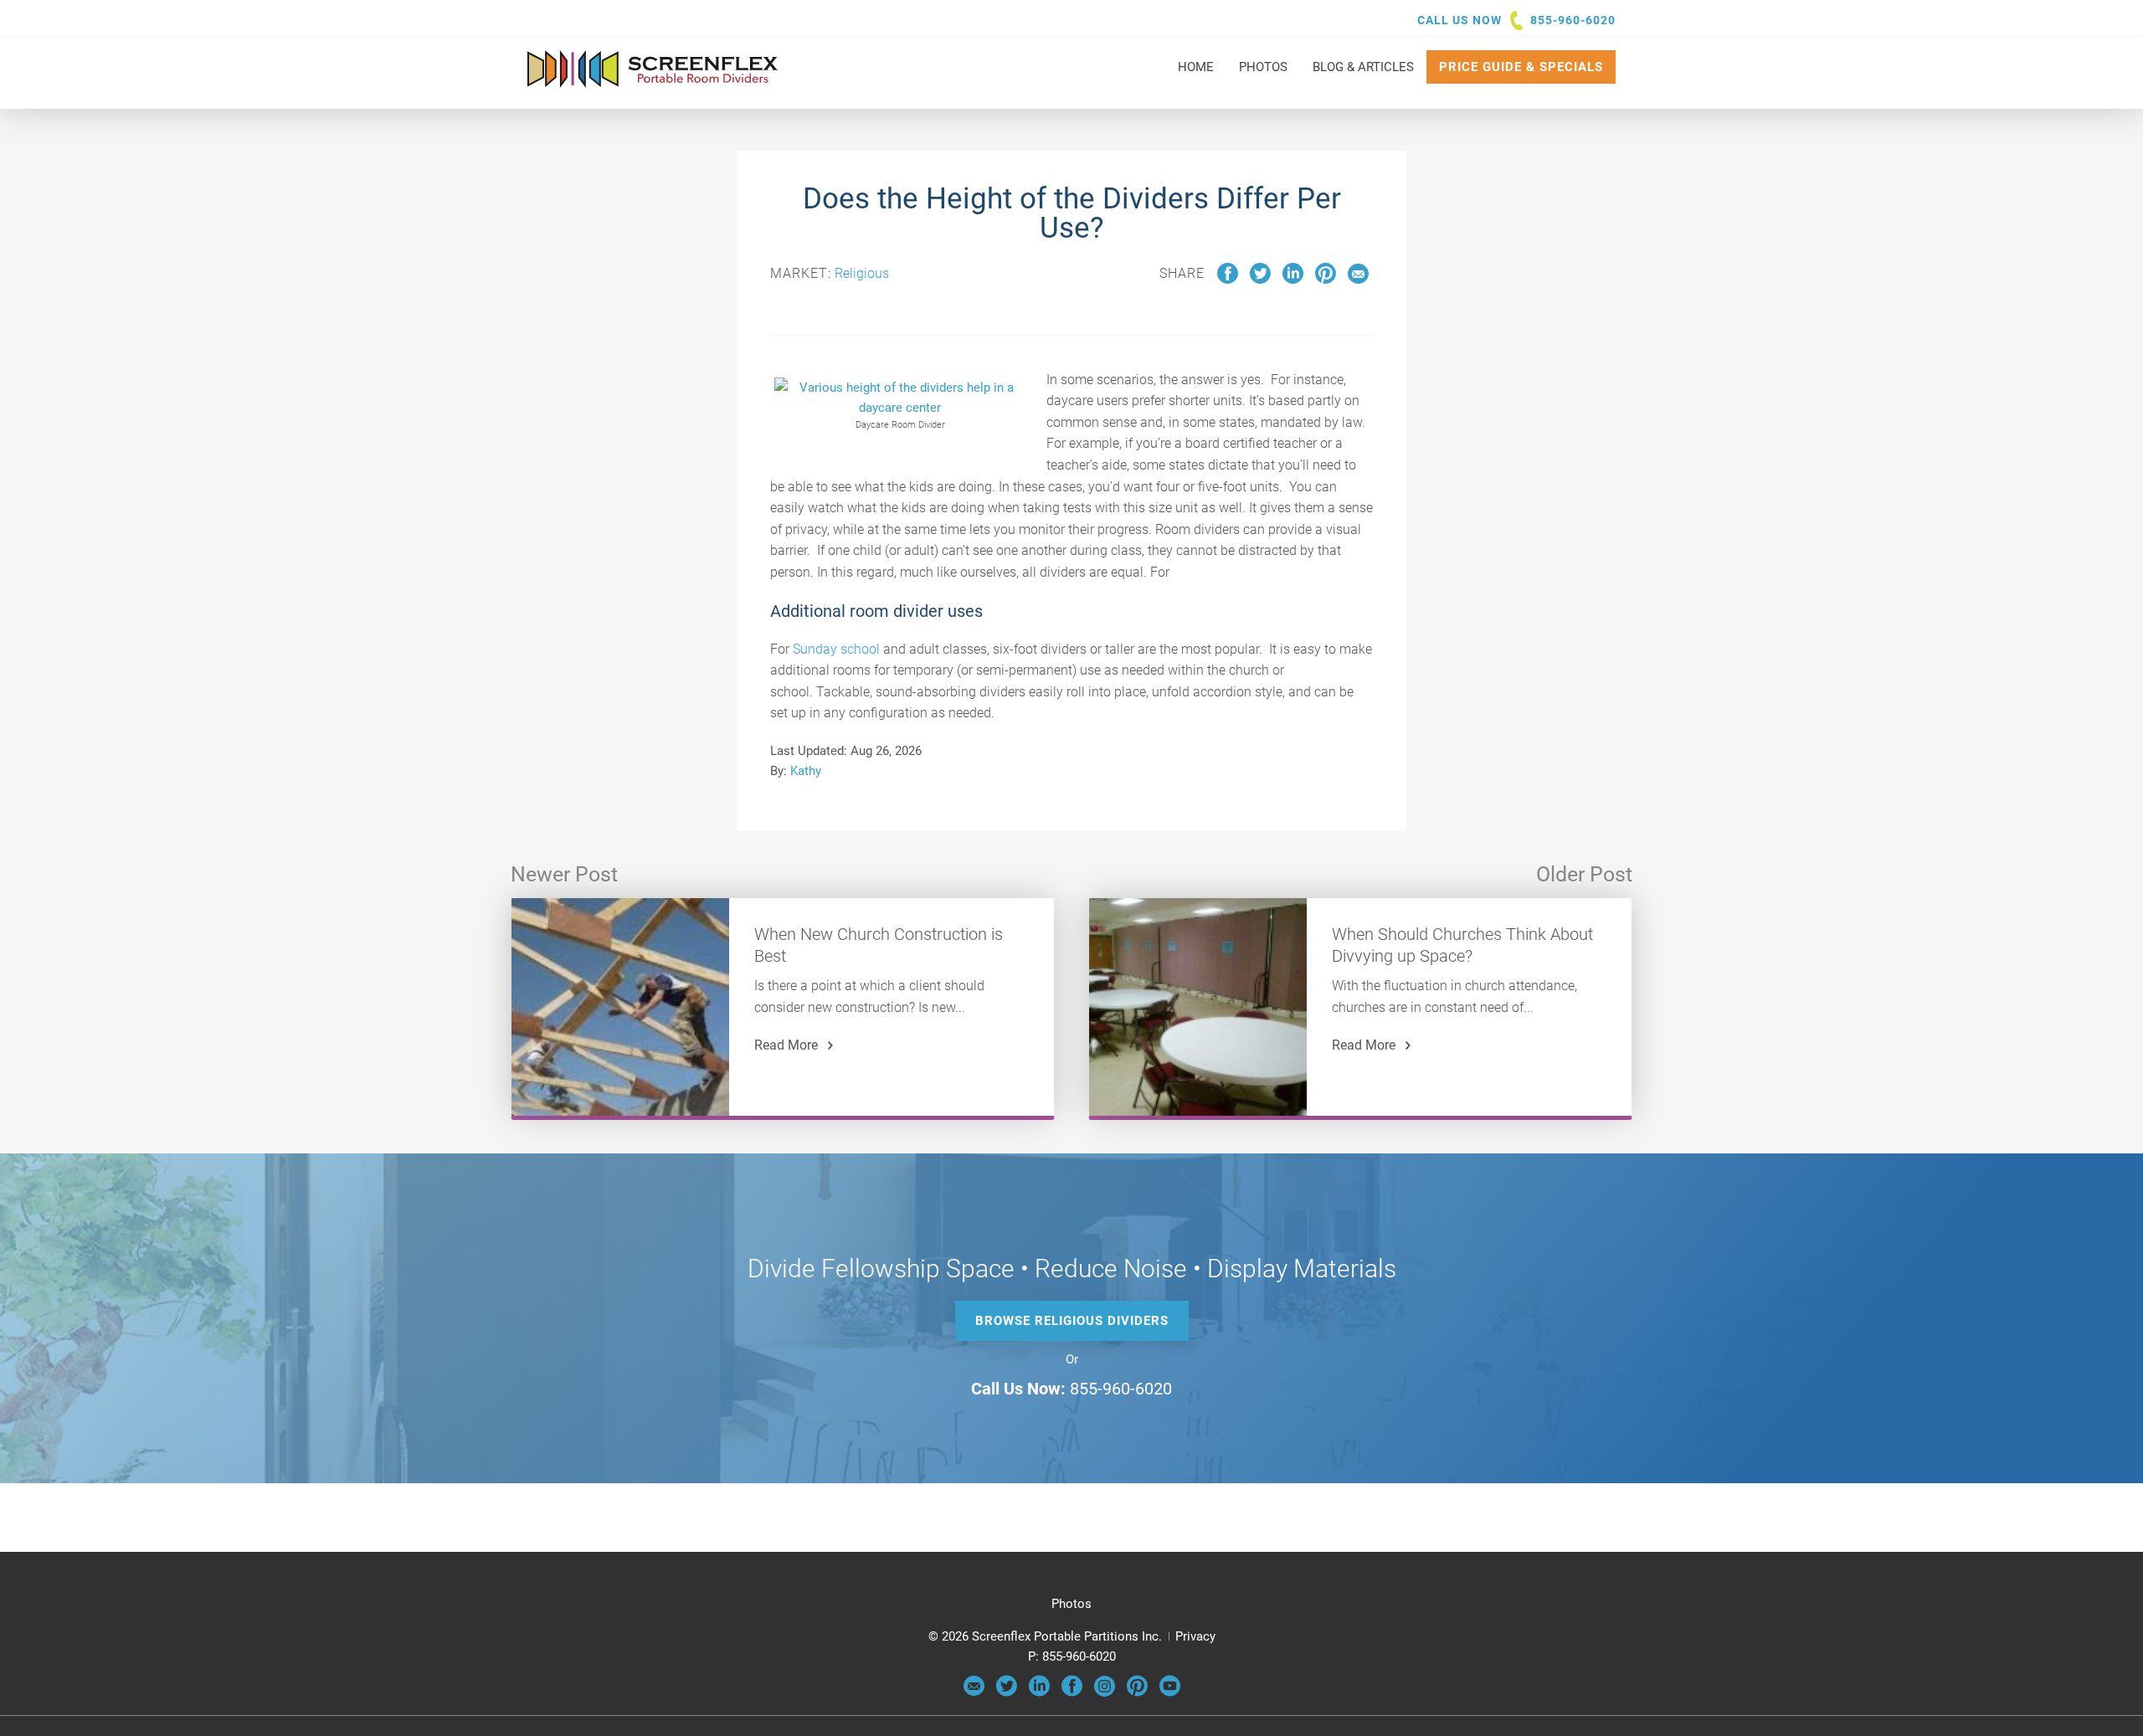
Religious (862, 273)
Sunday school (836, 649)
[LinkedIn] (1039, 1692)
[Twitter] (1007, 1692)
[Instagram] (1105, 1692)
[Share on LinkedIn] (1293, 280)
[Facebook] (1072, 1692)
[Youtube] (1170, 1692)
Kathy (806, 771)
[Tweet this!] (1260, 280)
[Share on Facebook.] (1228, 280)
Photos (1071, 1604)
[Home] (653, 80)
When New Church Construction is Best (879, 945)
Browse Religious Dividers (1072, 1321)
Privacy (1195, 1636)
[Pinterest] (1137, 1692)
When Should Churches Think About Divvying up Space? (1462, 945)
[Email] (974, 1692)
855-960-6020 (1573, 20)
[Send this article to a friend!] (1358, 280)
